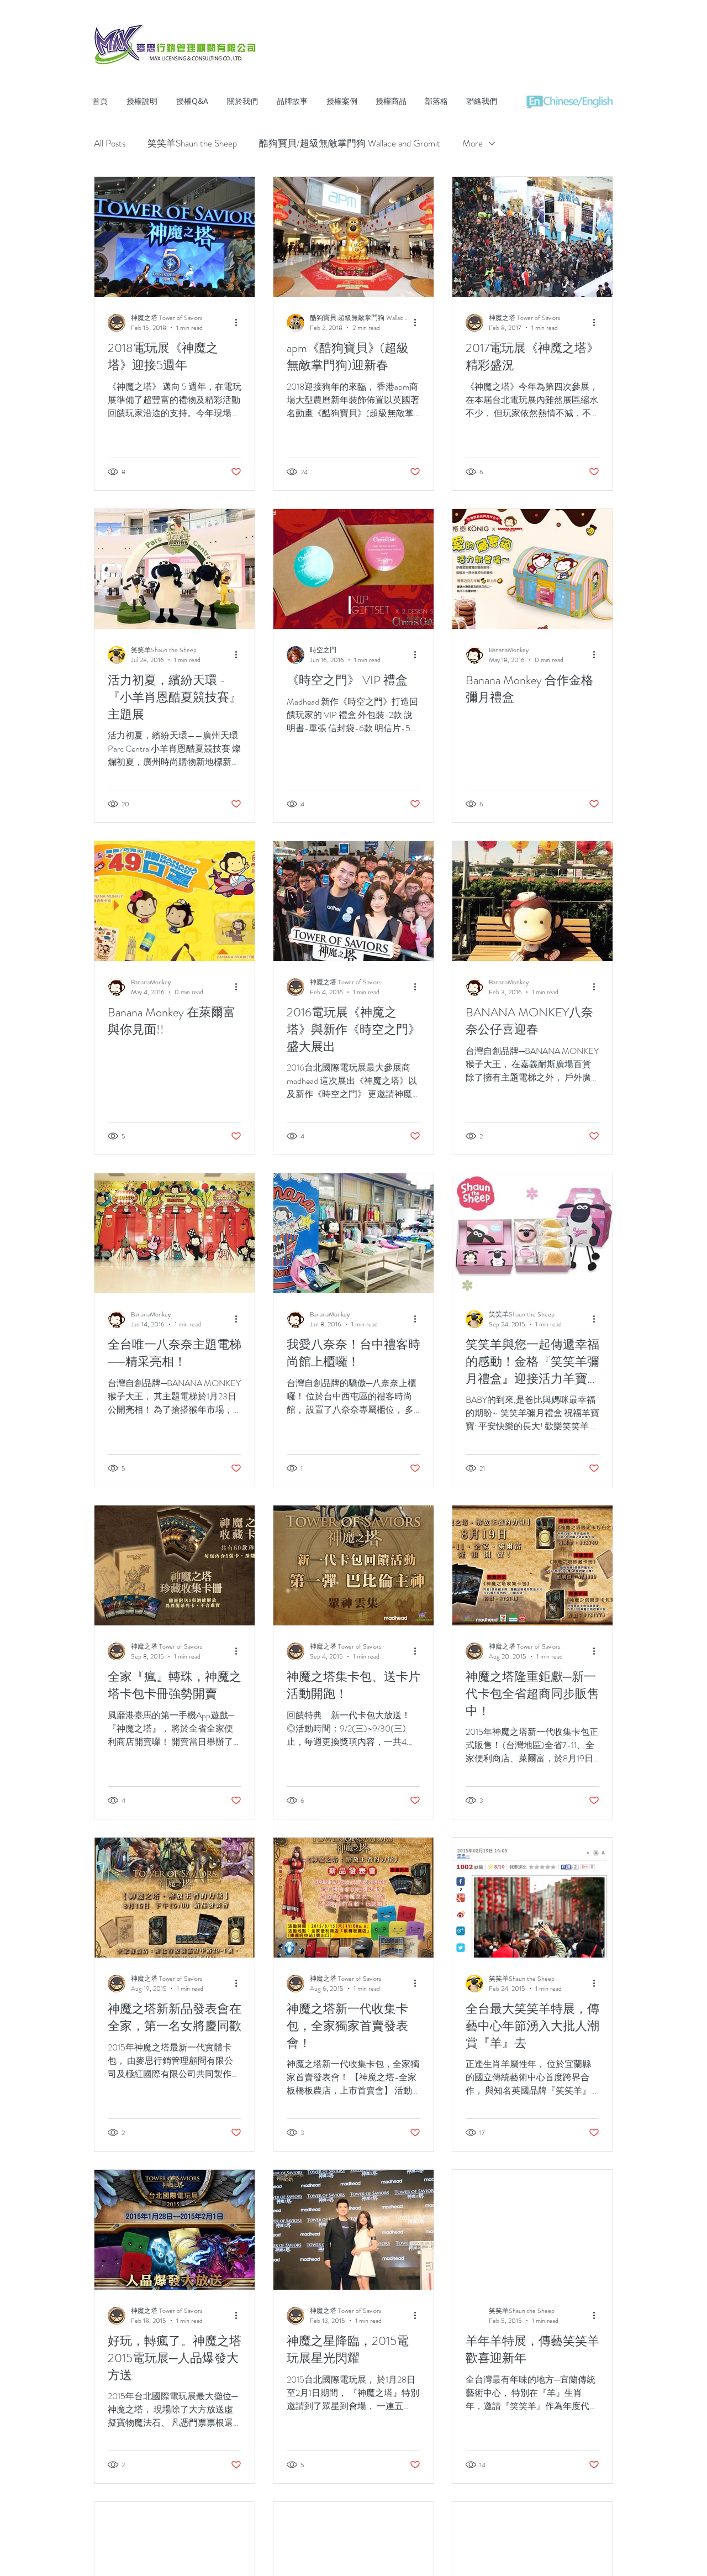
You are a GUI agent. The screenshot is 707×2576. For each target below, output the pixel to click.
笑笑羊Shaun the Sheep (192, 143)
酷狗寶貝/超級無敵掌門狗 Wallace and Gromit (350, 143)
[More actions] (240, 323)
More (473, 143)
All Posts (110, 143)
